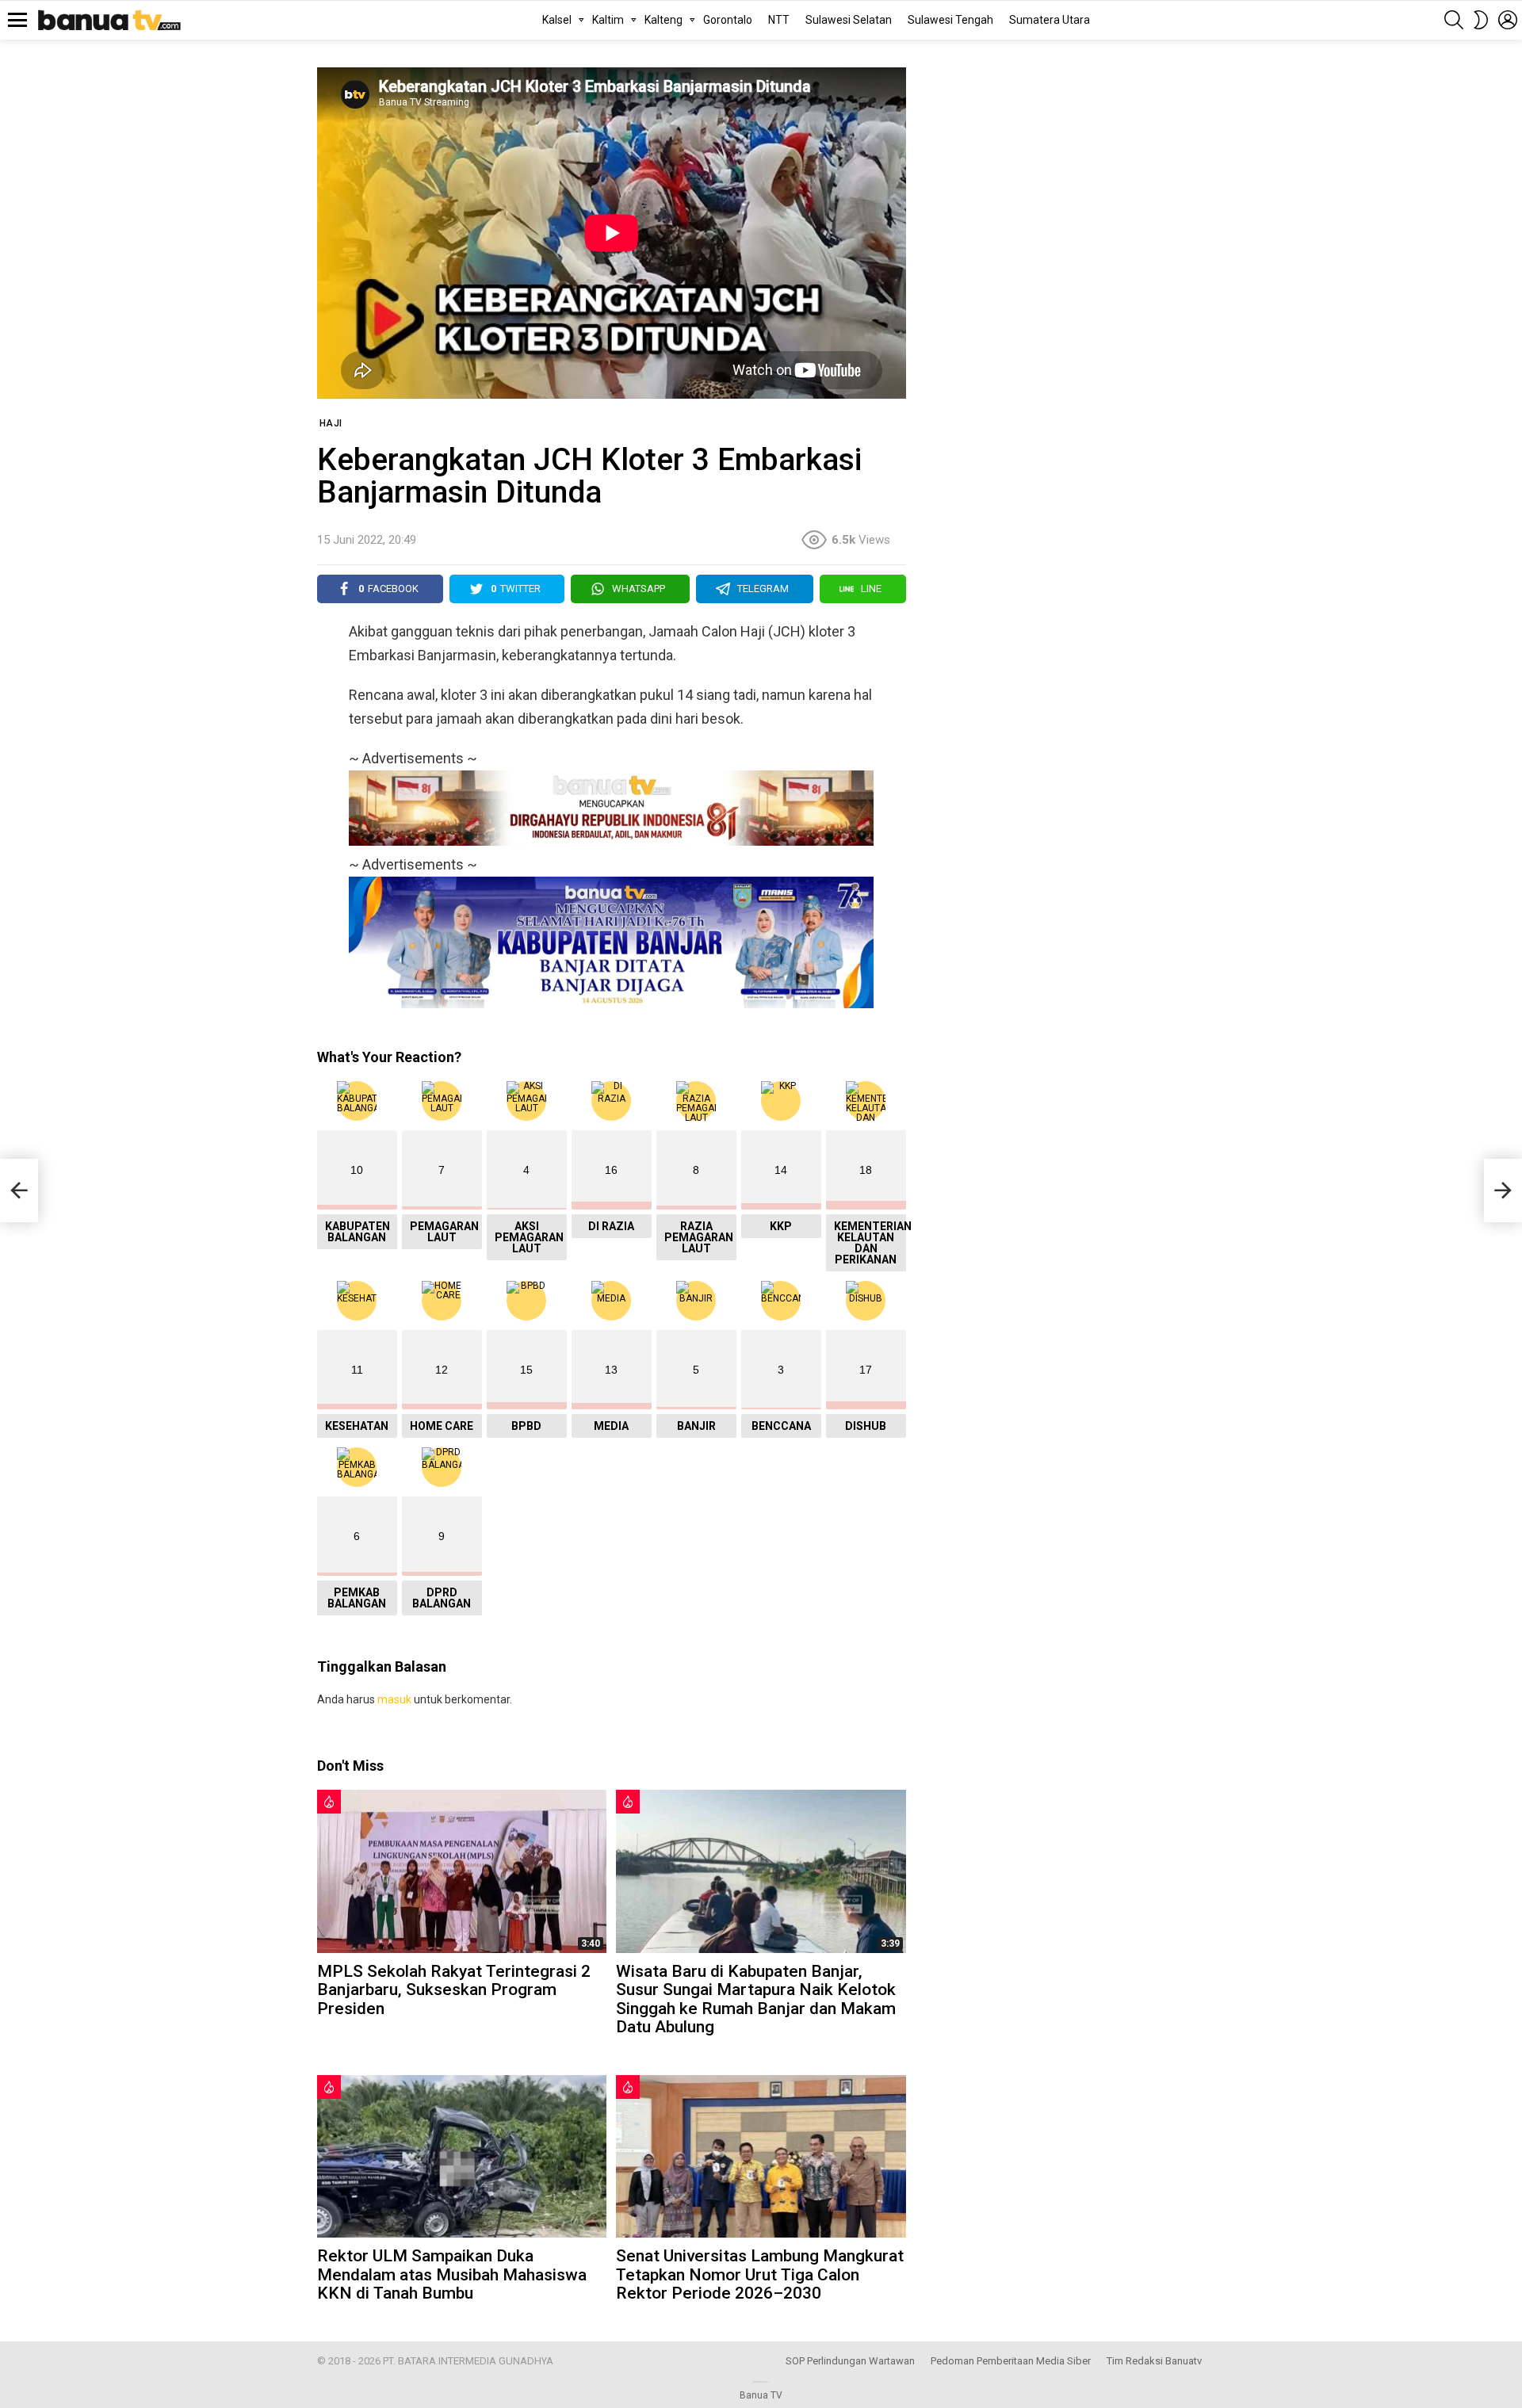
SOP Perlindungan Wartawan (850, 2361)
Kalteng (663, 20)
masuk (394, 1699)
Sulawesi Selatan (849, 20)
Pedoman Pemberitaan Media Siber (1011, 2361)
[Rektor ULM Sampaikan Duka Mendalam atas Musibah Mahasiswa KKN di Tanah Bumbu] (462, 2156)
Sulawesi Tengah (950, 20)
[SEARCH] (1454, 20)
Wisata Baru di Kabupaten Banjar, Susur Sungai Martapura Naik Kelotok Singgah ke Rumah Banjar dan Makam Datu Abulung (756, 1999)
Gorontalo (728, 20)
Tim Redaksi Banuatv (1154, 2361)
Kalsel (557, 20)
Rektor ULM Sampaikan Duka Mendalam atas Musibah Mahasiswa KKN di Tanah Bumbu (452, 2274)
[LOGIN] (1508, 20)
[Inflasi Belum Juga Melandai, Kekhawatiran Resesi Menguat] (19, 1191)
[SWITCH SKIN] (1481, 20)
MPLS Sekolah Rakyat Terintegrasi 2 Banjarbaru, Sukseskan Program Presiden (454, 1990)
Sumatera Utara (1050, 20)
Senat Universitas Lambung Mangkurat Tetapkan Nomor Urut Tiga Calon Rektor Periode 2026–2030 (760, 2274)
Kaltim (608, 20)
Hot (329, 1802)
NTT (779, 20)
